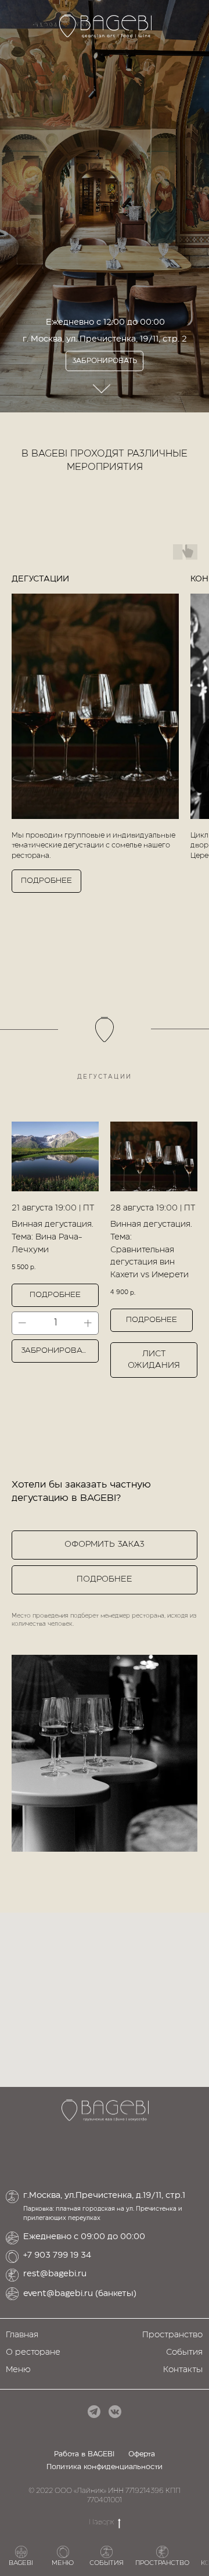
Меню (18, 2370)
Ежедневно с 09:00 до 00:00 (84, 2237)
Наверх (101, 2522)
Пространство (172, 2335)
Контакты (183, 2370)
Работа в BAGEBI (84, 2454)
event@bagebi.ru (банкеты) (80, 2294)
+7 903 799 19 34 (57, 2255)
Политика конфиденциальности (105, 2467)
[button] (105, 1545)
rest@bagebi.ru (55, 2274)
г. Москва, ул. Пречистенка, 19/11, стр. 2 (105, 348)
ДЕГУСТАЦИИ (40, 579)
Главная (22, 2335)
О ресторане (33, 2352)
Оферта (142, 2454)
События (184, 2352)
